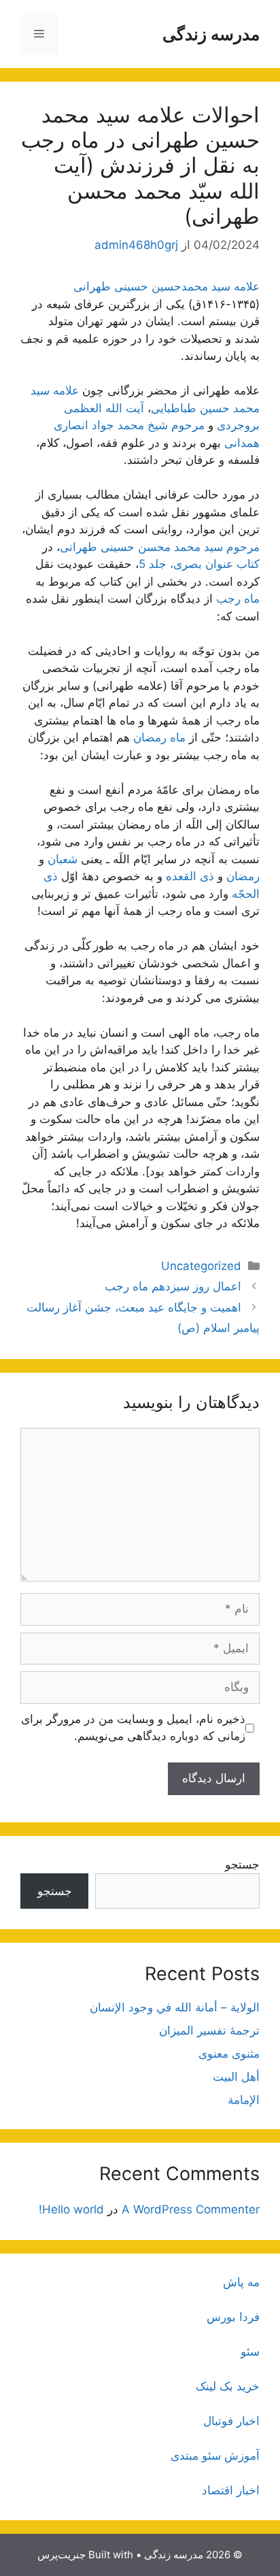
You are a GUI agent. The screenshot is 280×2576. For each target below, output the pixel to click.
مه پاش (241, 2282)
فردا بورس (233, 2317)
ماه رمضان (159, 737)
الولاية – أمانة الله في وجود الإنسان (175, 2007)
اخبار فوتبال (231, 2421)
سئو (250, 2352)
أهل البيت (236, 2077)
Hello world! (71, 2209)
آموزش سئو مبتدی (215, 2456)
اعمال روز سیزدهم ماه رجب (173, 1286)
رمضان (243, 876)
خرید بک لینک (228, 2386)
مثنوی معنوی (229, 2054)
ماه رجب (238, 599)
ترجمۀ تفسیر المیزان (209, 2030)
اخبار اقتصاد (231, 2490)
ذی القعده (190, 876)
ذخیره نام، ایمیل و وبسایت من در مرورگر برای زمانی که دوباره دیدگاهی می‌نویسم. (133, 1728)
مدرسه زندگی (211, 34)
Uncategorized (201, 1266)
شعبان (63, 859)
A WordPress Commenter (191, 2209)
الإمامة (244, 2100)
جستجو (242, 1864)
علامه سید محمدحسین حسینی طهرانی (167, 286)
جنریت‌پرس (62, 2555)
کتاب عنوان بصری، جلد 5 (199, 564)
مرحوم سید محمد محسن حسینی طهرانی (160, 547)
